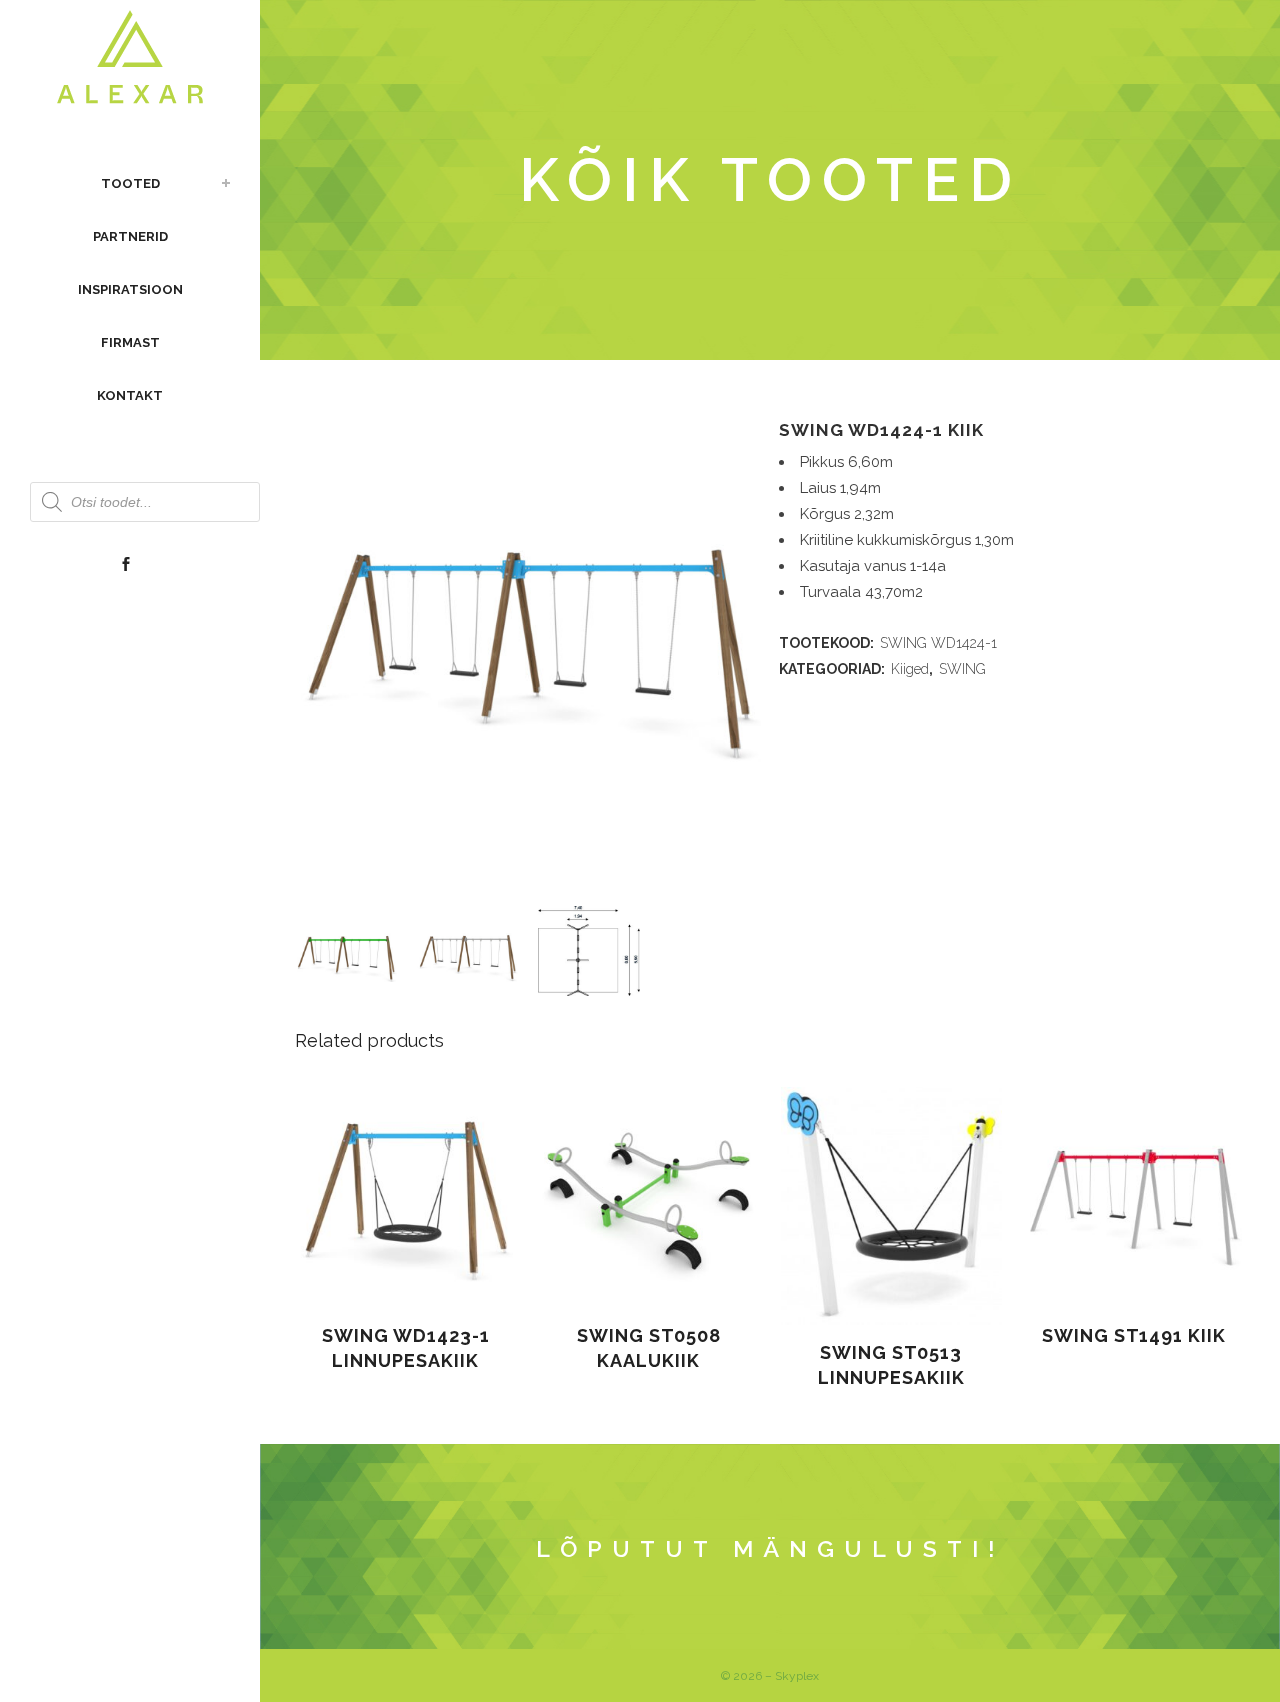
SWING (962, 669)
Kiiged (910, 669)
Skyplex (797, 1676)
